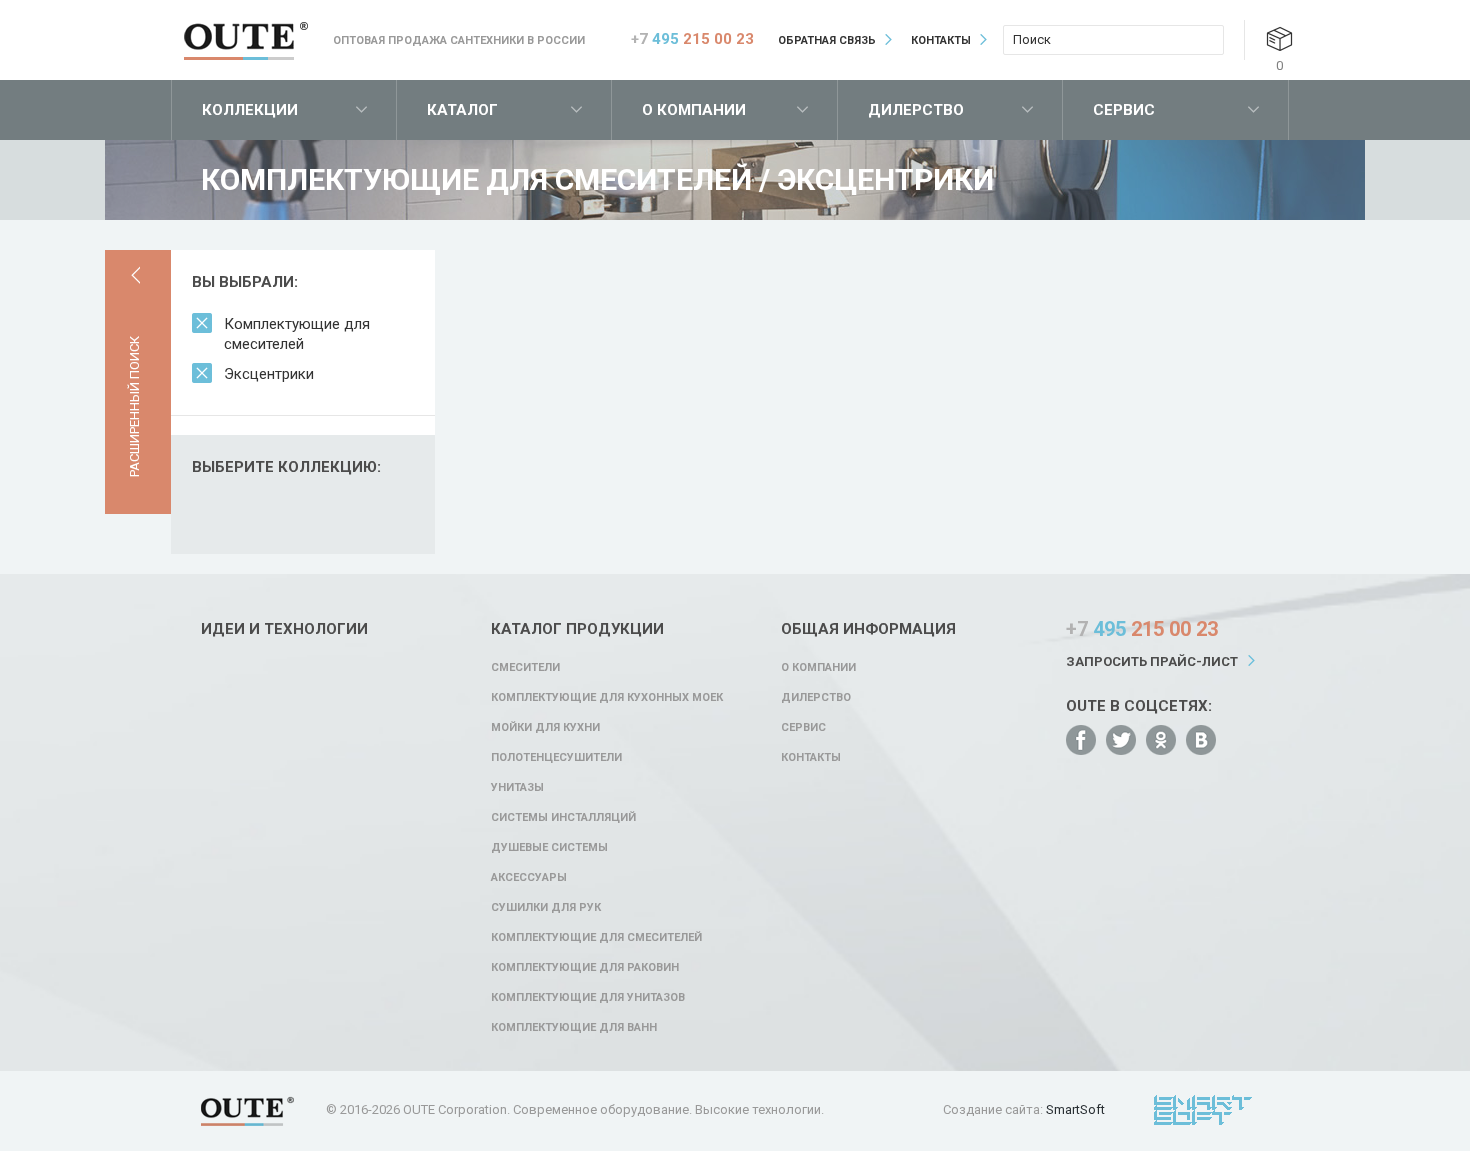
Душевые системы (549, 847)
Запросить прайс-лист (1152, 661)
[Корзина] (1279, 38)
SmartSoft (1075, 1109)
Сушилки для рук (546, 907)
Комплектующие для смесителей (297, 334)
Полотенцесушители (556, 757)
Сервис (1124, 110)
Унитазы (517, 787)
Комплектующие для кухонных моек (607, 697)
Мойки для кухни (545, 727)
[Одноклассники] (1161, 740)
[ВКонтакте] (1201, 740)
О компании (694, 110)
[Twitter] (1121, 740)
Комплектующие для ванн (574, 1027)
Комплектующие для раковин (585, 967)
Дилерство (916, 110)
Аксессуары (529, 877)
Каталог (462, 110)
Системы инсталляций (563, 817)
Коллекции (250, 110)
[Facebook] (1081, 740)
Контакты (941, 40)
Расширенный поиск (134, 406)
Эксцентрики (269, 374)
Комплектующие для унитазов (588, 997)
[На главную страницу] (246, 41)
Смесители (525, 667)
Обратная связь (827, 40)
